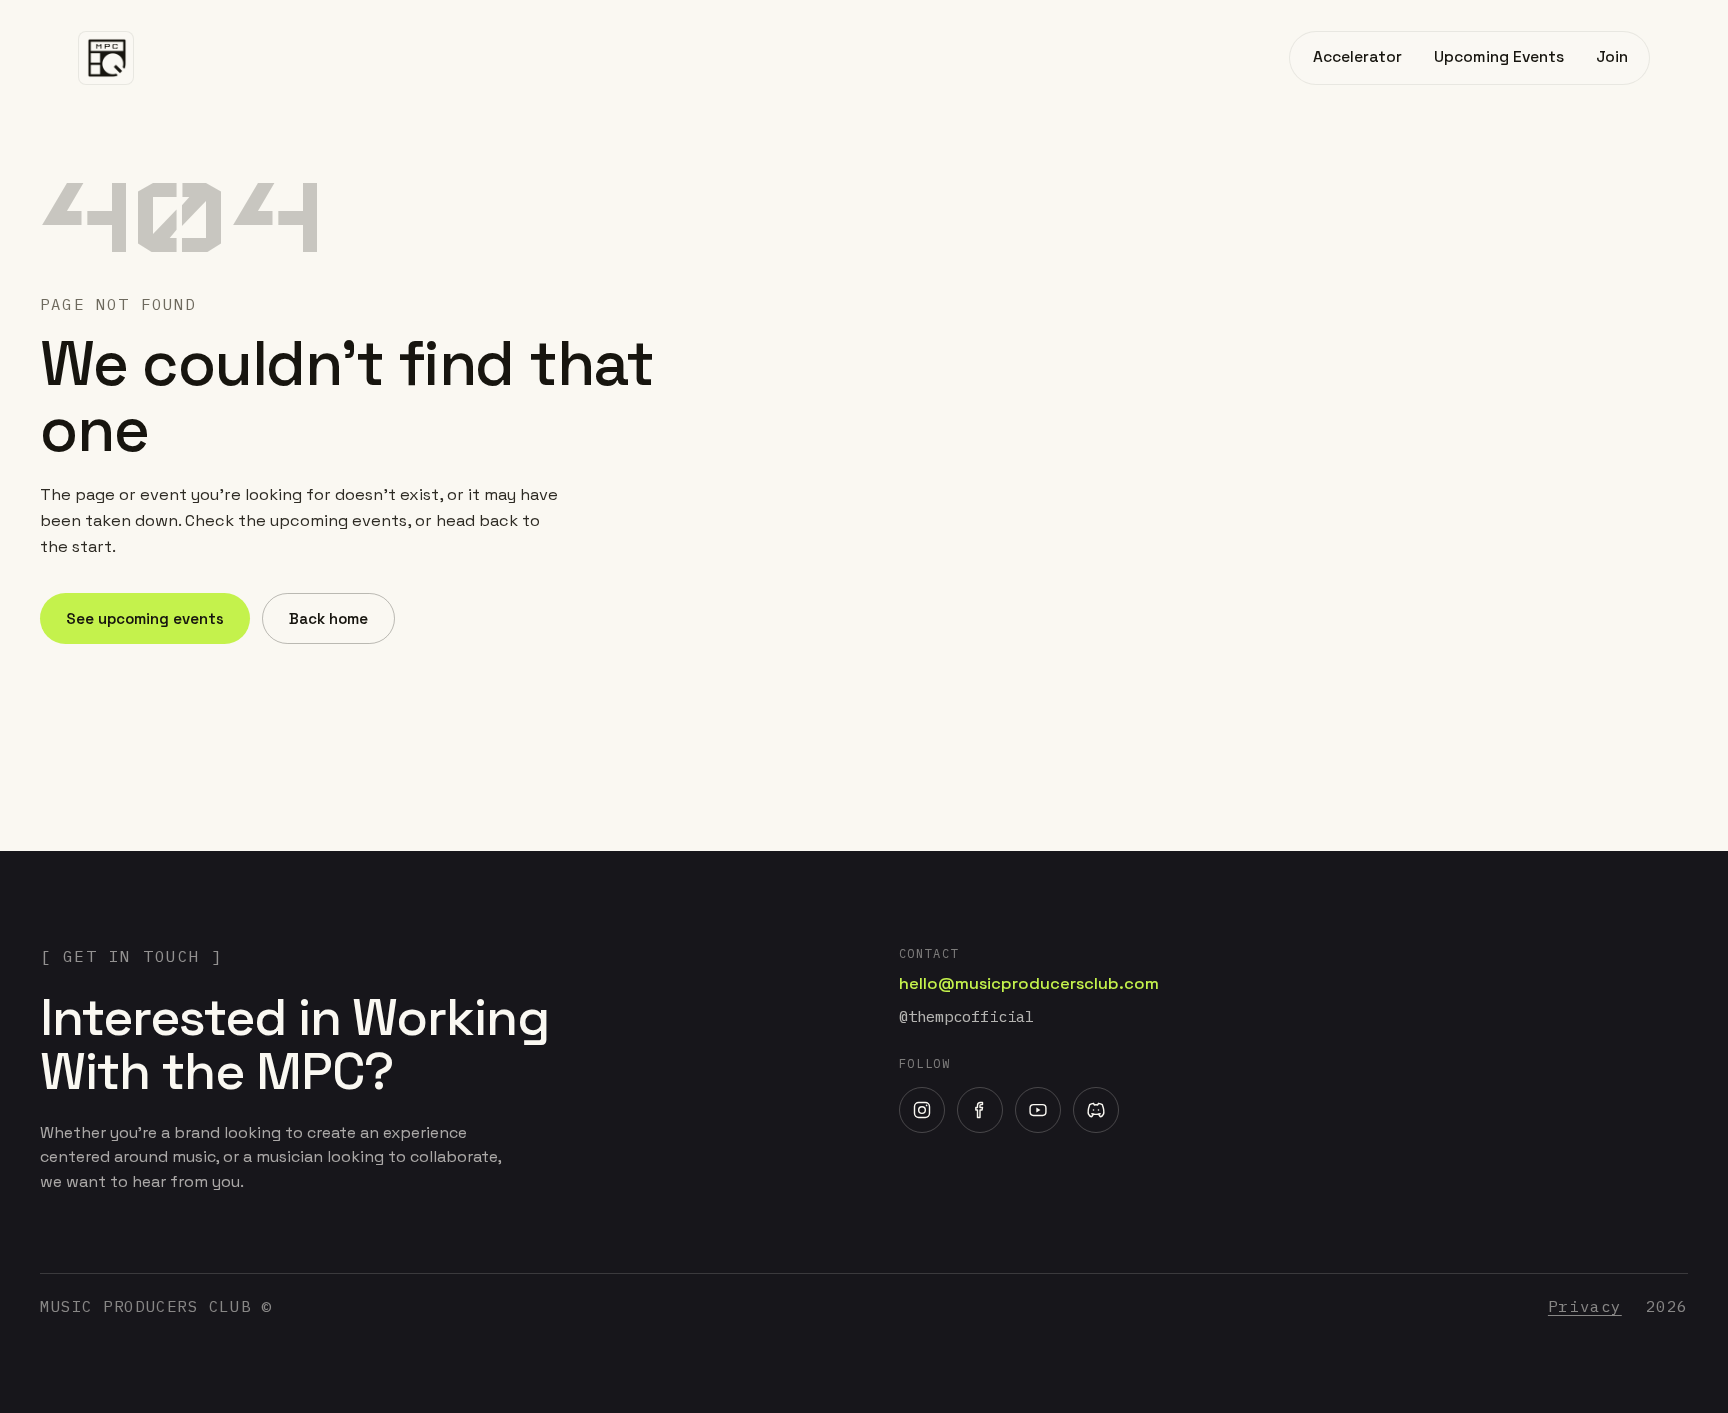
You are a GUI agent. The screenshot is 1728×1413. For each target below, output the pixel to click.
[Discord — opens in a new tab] (1096, 1110)
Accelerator (1357, 57)
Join (1612, 57)
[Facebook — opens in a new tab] (980, 1110)
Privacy (1585, 1306)
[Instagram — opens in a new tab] (922, 1110)
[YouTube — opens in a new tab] (1038, 1110)
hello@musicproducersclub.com (1029, 983)
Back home (328, 618)
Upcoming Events (1499, 57)
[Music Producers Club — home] (106, 58)
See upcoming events (145, 618)
